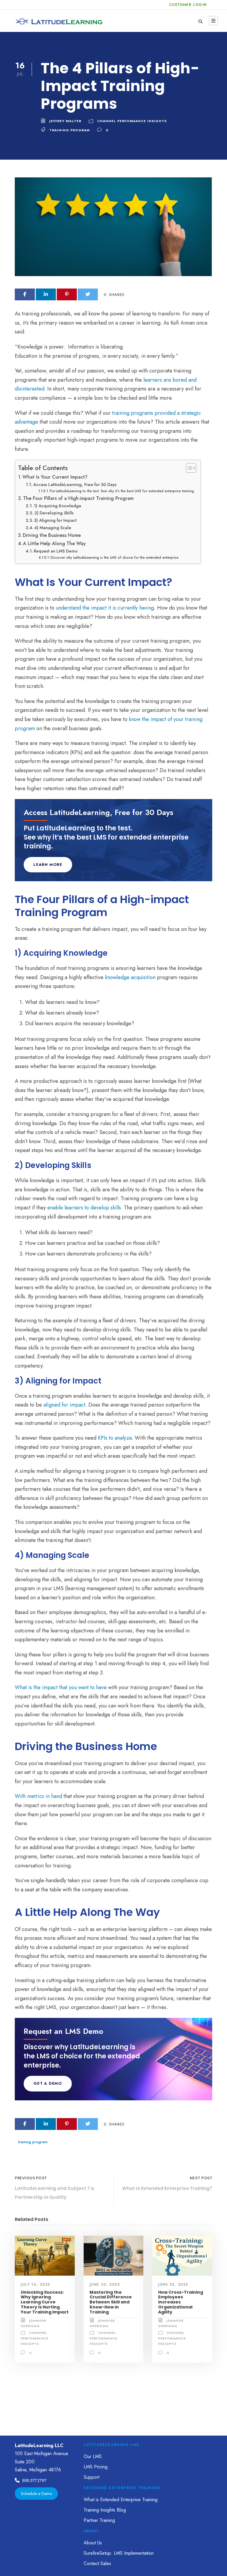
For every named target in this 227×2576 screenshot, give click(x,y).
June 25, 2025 (173, 2285)
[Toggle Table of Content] (188, 468)
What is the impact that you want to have (61, 1687)
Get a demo (48, 2083)
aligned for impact (64, 1405)
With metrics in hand (38, 1796)
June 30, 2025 (105, 2285)
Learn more (48, 865)
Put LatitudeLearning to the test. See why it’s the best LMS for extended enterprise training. (122, 491)
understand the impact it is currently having (105, 608)
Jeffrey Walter (65, 121)
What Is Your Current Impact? (55, 477)
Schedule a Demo (37, 2494)
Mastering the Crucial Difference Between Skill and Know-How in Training (111, 2302)
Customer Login (188, 5)
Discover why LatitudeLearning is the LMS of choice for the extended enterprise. (115, 557)
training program (70, 130)
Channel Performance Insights (132, 121)
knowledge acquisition (130, 977)
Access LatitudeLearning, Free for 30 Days (75, 484)
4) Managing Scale (53, 528)
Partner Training (99, 2520)
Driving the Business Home (52, 535)
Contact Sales (97, 2563)
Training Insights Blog (105, 2510)
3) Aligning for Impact (55, 520)
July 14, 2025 (35, 2285)
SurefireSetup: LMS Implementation (119, 2553)
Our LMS (93, 2456)
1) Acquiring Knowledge (57, 506)
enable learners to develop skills (84, 1208)
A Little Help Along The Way (54, 543)
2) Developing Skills (54, 513)
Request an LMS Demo (56, 551)
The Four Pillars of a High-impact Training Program (78, 498)
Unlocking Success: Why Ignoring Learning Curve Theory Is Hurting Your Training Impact (45, 2302)
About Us (93, 2543)
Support (91, 2477)
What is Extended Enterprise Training (121, 2500)
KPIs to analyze (115, 1438)
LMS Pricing (96, 2467)
